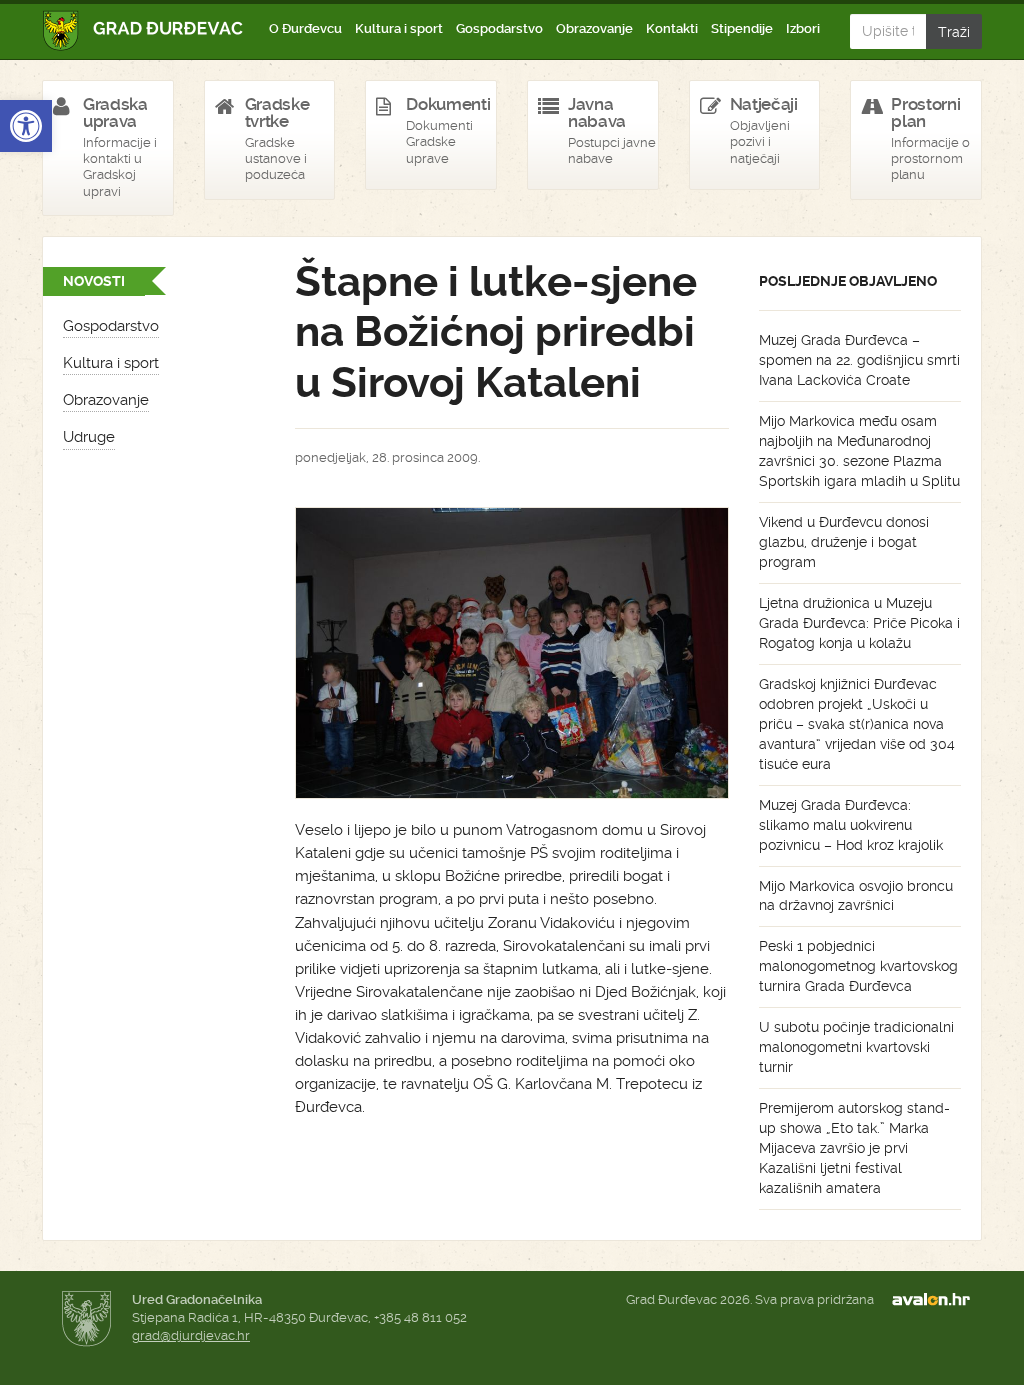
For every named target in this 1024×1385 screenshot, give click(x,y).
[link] (26, 126)
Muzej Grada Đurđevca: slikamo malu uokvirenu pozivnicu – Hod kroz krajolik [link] (851, 825)
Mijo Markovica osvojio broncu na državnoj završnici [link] (856, 896)
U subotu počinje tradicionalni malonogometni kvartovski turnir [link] (856, 1047)
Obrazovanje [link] (594, 28)
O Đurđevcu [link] (305, 28)
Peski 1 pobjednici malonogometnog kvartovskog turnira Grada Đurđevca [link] (858, 966)
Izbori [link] (803, 28)
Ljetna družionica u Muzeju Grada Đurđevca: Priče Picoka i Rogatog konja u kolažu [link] (859, 623)
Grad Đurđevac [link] (143, 30)
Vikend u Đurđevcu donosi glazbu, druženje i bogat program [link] (844, 542)
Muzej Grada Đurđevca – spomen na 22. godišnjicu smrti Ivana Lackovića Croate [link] (859, 360)
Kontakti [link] (672, 28)
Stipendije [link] (742, 28)
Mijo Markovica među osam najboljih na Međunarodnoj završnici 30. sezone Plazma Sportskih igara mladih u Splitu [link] (859, 451)
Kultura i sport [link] (399, 28)
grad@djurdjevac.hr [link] (191, 1335)
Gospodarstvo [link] (499, 28)
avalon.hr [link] (937, 1300)
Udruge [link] (89, 437)
